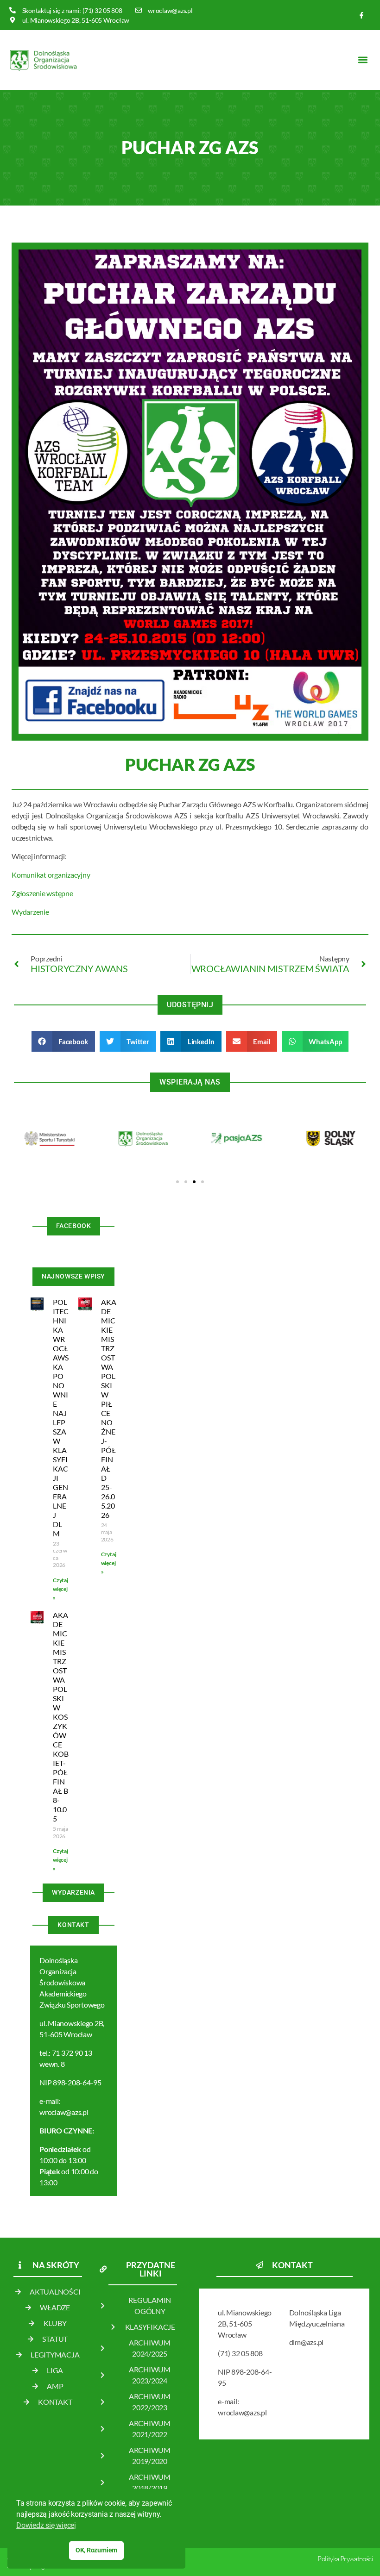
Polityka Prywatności (345, 2559)
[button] (363, 60)
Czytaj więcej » (60, 1589)
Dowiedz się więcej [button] (46, 2525)
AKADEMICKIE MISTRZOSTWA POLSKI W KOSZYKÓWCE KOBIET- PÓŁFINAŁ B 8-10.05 (61, 1717)
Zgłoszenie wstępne (42, 893)
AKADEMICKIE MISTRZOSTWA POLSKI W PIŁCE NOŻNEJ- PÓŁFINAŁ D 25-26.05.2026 (109, 1408)
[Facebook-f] (362, 15)
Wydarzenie (30, 912)
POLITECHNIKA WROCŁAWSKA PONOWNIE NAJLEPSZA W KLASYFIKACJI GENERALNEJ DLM (61, 1418)
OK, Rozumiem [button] (96, 2550)
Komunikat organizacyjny (51, 875)
